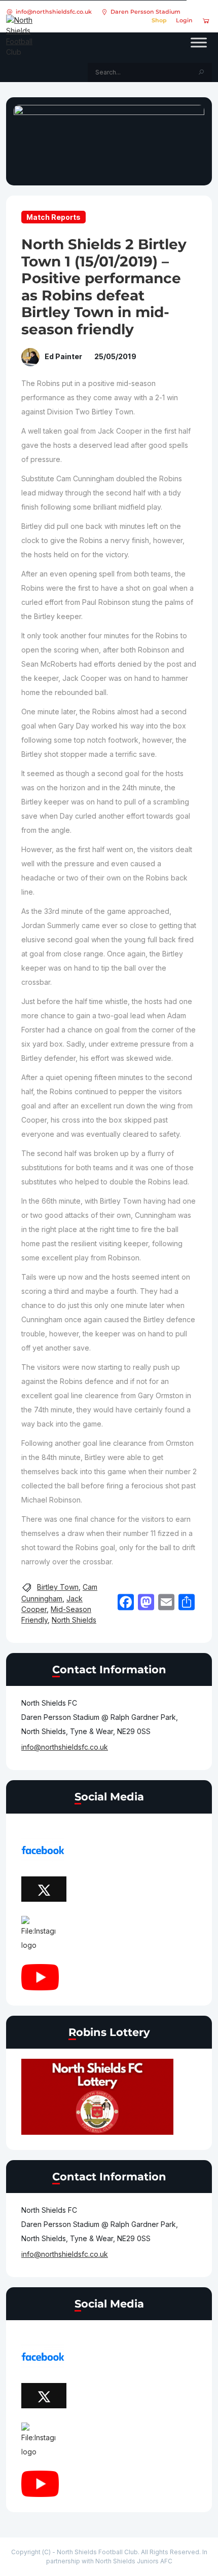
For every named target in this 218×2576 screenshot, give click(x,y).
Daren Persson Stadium (146, 12)
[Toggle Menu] (199, 43)
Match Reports (53, 217)
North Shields (74, 1620)
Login (184, 20)
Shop (159, 20)
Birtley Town (58, 1587)
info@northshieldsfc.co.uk (54, 12)
